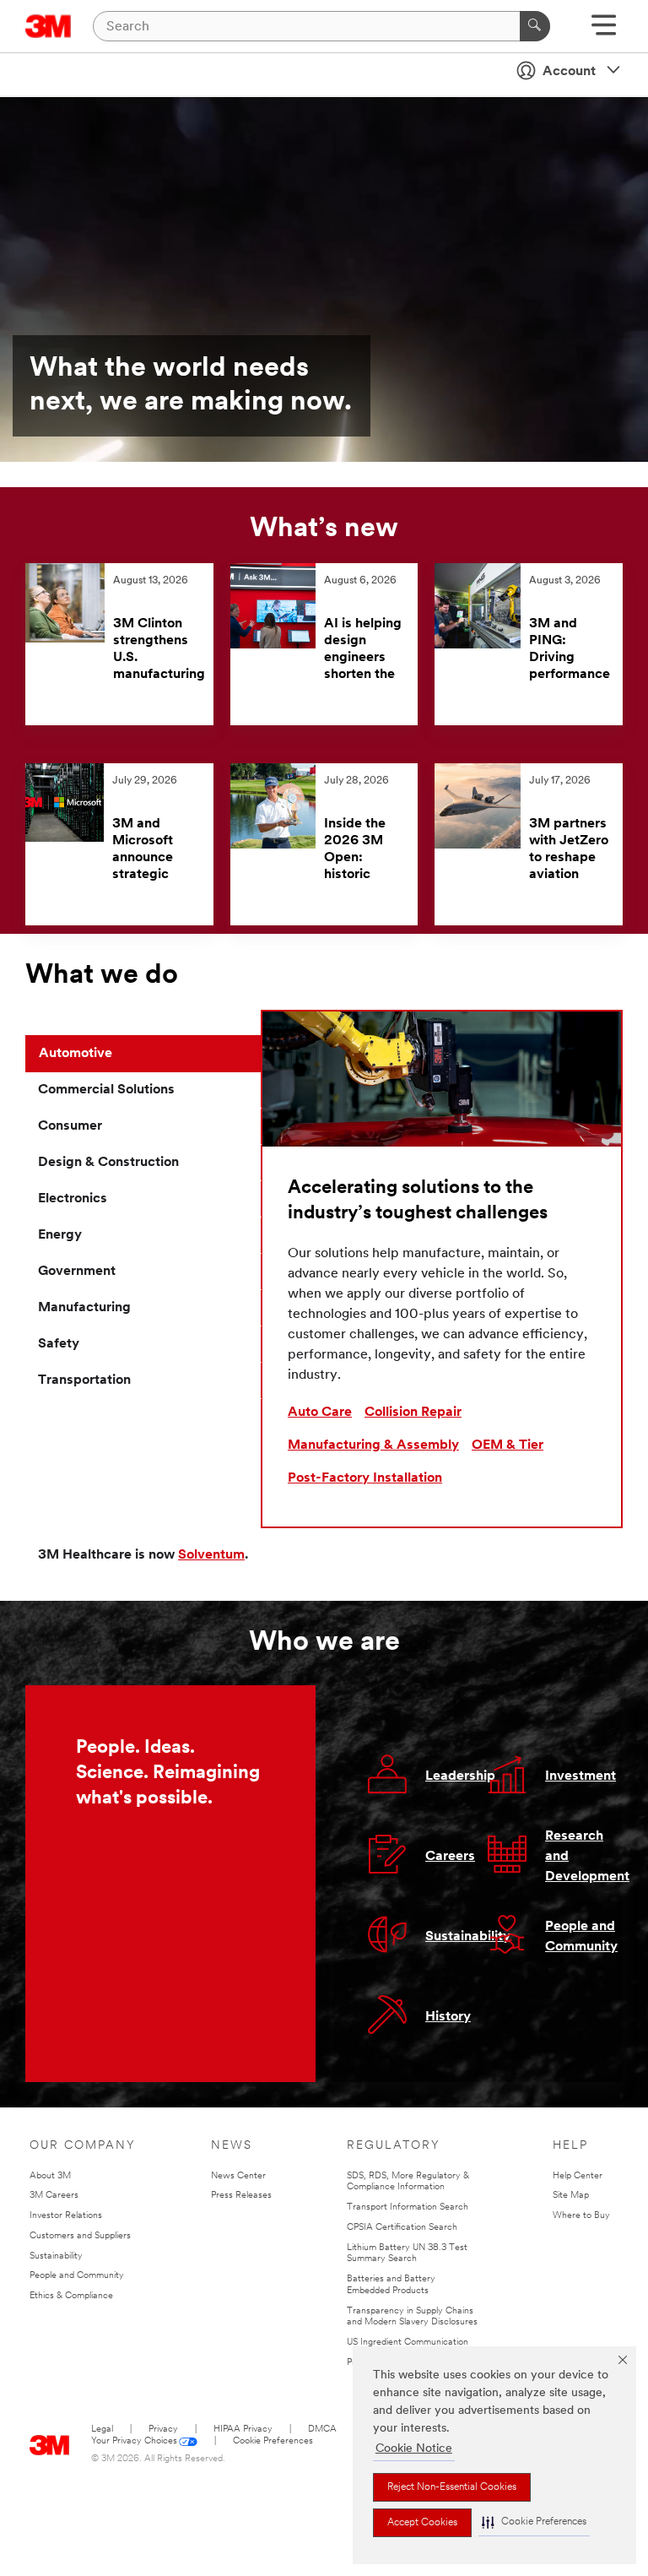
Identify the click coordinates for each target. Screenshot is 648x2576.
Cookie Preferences (273, 2441)
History (448, 2017)
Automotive (76, 1054)
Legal (102, 2430)
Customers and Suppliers (80, 2236)
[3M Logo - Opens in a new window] (49, 26)
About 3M (50, 2176)
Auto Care (320, 1413)
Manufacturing (84, 1308)
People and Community (77, 2276)
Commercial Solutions (106, 1090)
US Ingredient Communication (408, 2343)
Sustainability (468, 1937)
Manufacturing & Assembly (373, 1445)
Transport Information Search (408, 2207)
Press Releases (241, 2196)
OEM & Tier (508, 1445)
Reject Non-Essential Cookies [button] (452, 2487)
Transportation (84, 1380)
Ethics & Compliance (71, 2296)
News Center (238, 2176)
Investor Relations (66, 2216)
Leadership (460, 1776)
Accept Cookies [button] (422, 2523)
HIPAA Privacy (243, 2430)
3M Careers (54, 2196)
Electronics (73, 1199)
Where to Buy (581, 2216)
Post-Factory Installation (365, 1478)
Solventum (211, 1555)
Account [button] (569, 72)
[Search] (535, 26)
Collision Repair (413, 1413)
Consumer (70, 1126)
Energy (60, 1235)
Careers (450, 1857)
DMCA (322, 2430)
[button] (534, 2522)
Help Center (578, 2176)
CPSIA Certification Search (402, 2228)
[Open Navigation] (604, 31)
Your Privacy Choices (134, 2441)
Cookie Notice (414, 2449)
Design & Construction (108, 1163)
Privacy (163, 2430)
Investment (580, 1776)
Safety (59, 1344)
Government (77, 1272)
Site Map (571, 2196)
